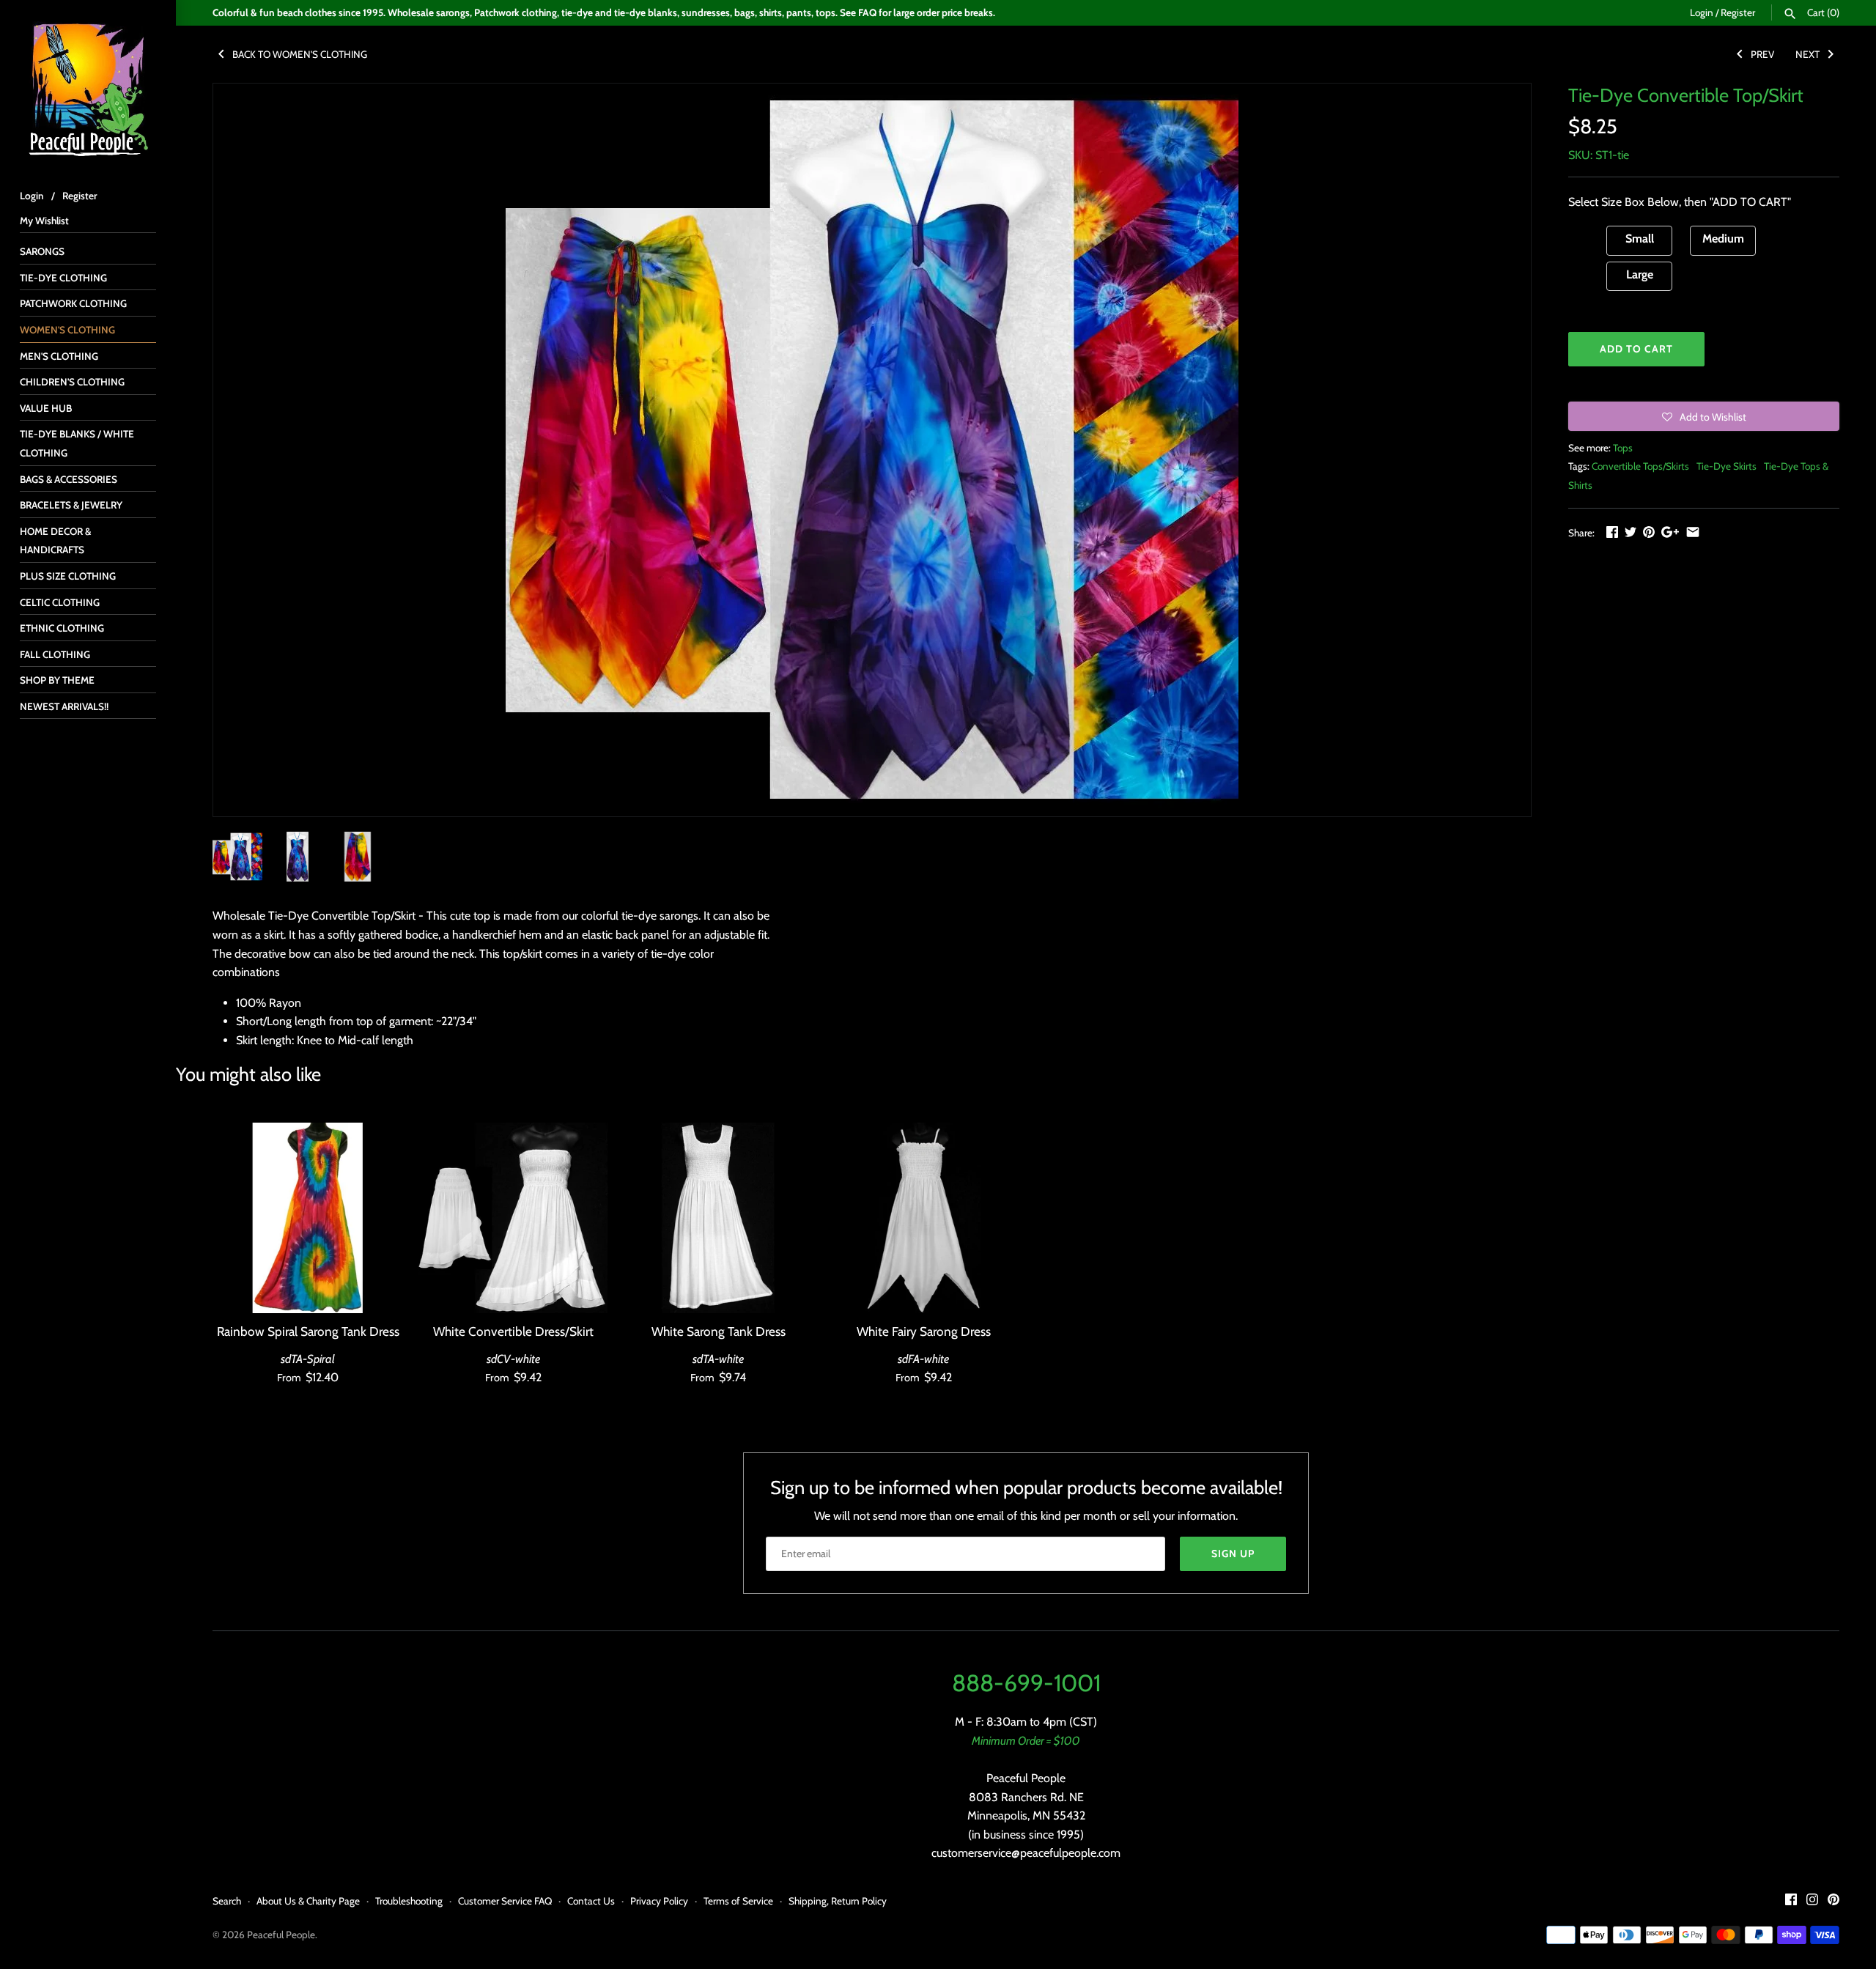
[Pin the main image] (1649, 532)
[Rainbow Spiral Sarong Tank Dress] (308, 1218)
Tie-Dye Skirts (1727, 466)
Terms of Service (738, 1901)
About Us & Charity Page (308, 1901)
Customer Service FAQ (505, 1901)
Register (1738, 12)
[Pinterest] (1833, 1902)
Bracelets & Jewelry (71, 505)
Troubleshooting (409, 1901)
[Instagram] (1812, 1902)
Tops (1623, 448)
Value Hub (46, 408)
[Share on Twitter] (1631, 532)
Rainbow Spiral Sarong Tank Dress (308, 1331)
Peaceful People (281, 1935)
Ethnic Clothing (62, 628)
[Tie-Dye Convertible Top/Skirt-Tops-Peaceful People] (872, 450)
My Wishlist (44, 221)
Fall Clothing (55, 654)
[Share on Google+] (1670, 532)
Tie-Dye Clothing (63, 278)
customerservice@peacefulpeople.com (1026, 1853)
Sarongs (42, 251)
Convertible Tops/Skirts (1640, 466)
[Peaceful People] (88, 88)
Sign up (1233, 1554)
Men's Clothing (59, 356)
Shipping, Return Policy (838, 1901)
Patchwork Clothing (73, 303)
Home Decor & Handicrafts (55, 541)
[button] (1704, 416)
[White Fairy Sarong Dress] (923, 1218)
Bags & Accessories (69, 479)
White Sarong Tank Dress (719, 1331)
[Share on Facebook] (1612, 532)
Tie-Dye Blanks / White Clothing (77, 443)
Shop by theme (57, 680)
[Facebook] (1791, 1902)
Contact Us (591, 1901)
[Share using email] (1693, 532)
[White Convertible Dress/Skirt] (513, 1218)
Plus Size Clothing (68, 576)
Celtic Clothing (60, 602)
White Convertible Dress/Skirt (513, 1331)
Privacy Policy (659, 1901)
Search (227, 1901)
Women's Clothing (67, 330)
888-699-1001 (1026, 1683)
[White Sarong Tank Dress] (718, 1218)
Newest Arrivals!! (64, 706)
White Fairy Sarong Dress (924, 1331)
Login (1702, 12)
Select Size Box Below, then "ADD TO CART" (1680, 202)
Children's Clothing (72, 382)
